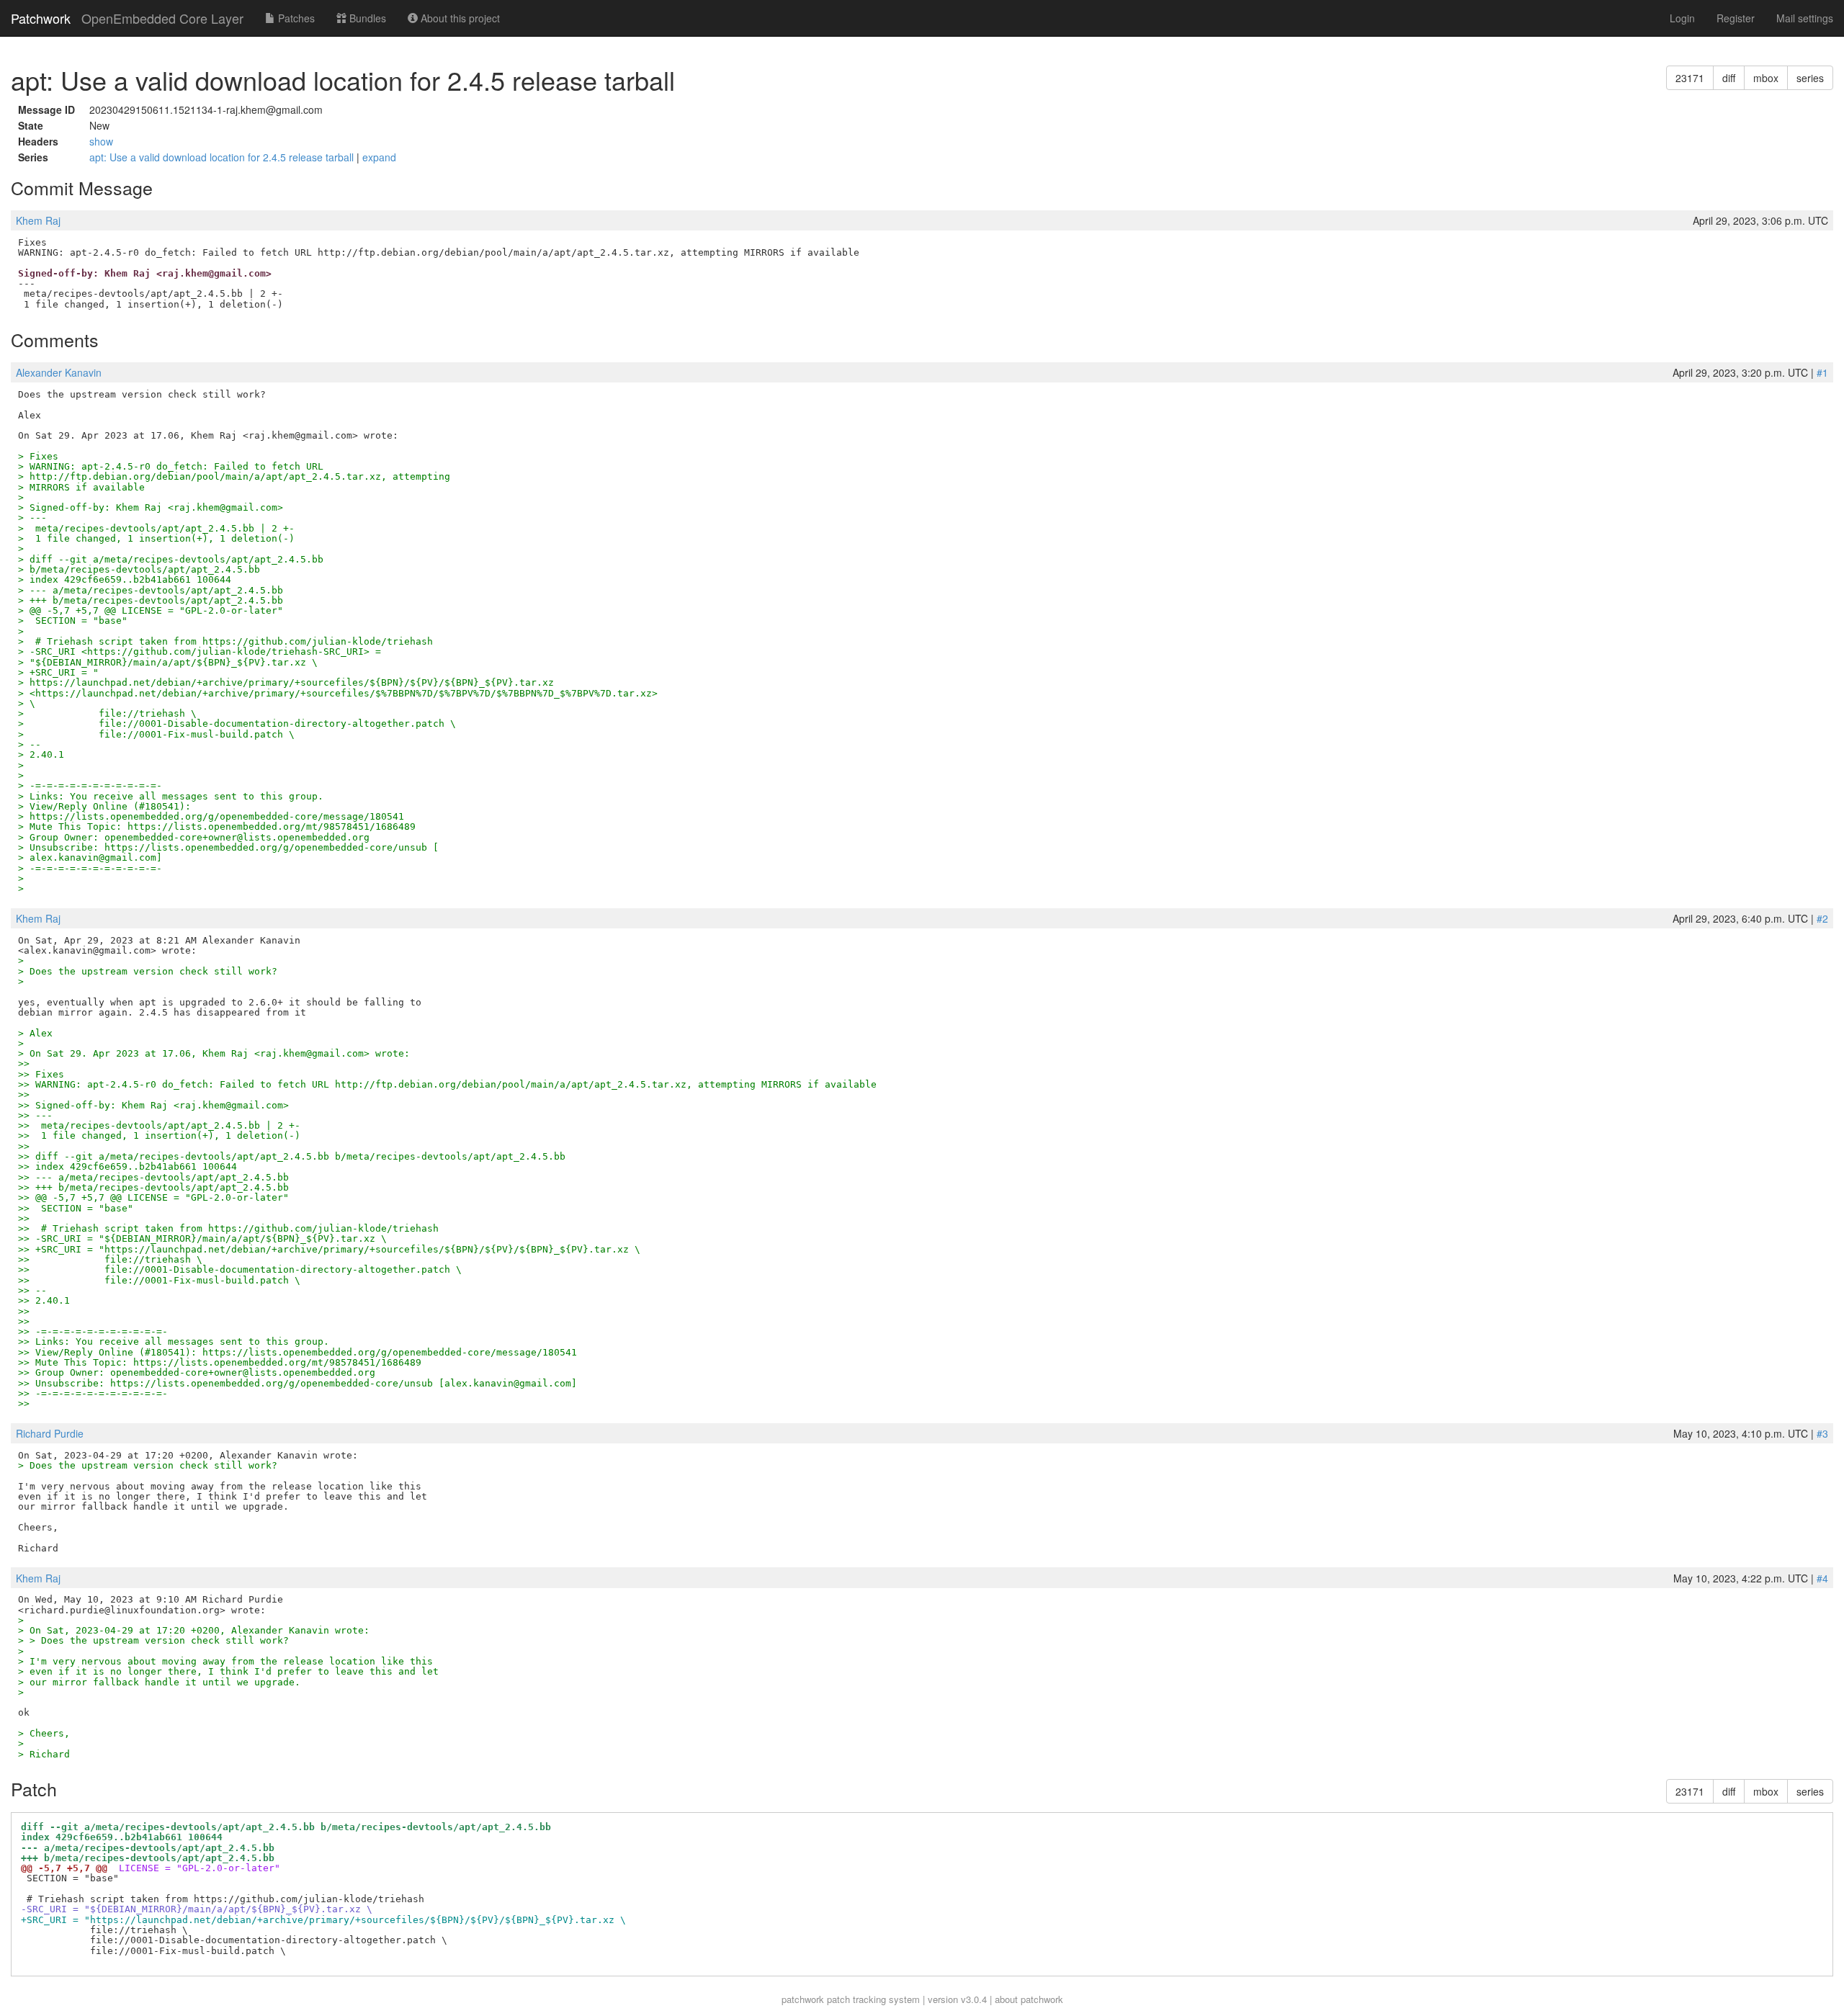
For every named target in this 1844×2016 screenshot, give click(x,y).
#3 (1822, 1433)
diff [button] (1729, 78)
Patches (295, 18)
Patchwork (41, 18)
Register (1736, 18)
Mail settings (1805, 18)
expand (379, 157)
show (101, 141)
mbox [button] (1766, 78)
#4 (1822, 1578)
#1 (1822, 372)
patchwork (803, 1999)
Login (1682, 18)
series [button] (1810, 78)
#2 (1822, 918)
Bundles (366, 18)
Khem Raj (38, 220)
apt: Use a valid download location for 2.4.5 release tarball (223, 157)
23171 (1690, 78)
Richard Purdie (50, 1433)
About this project (459, 18)
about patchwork (1029, 1999)
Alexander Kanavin (59, 372)
